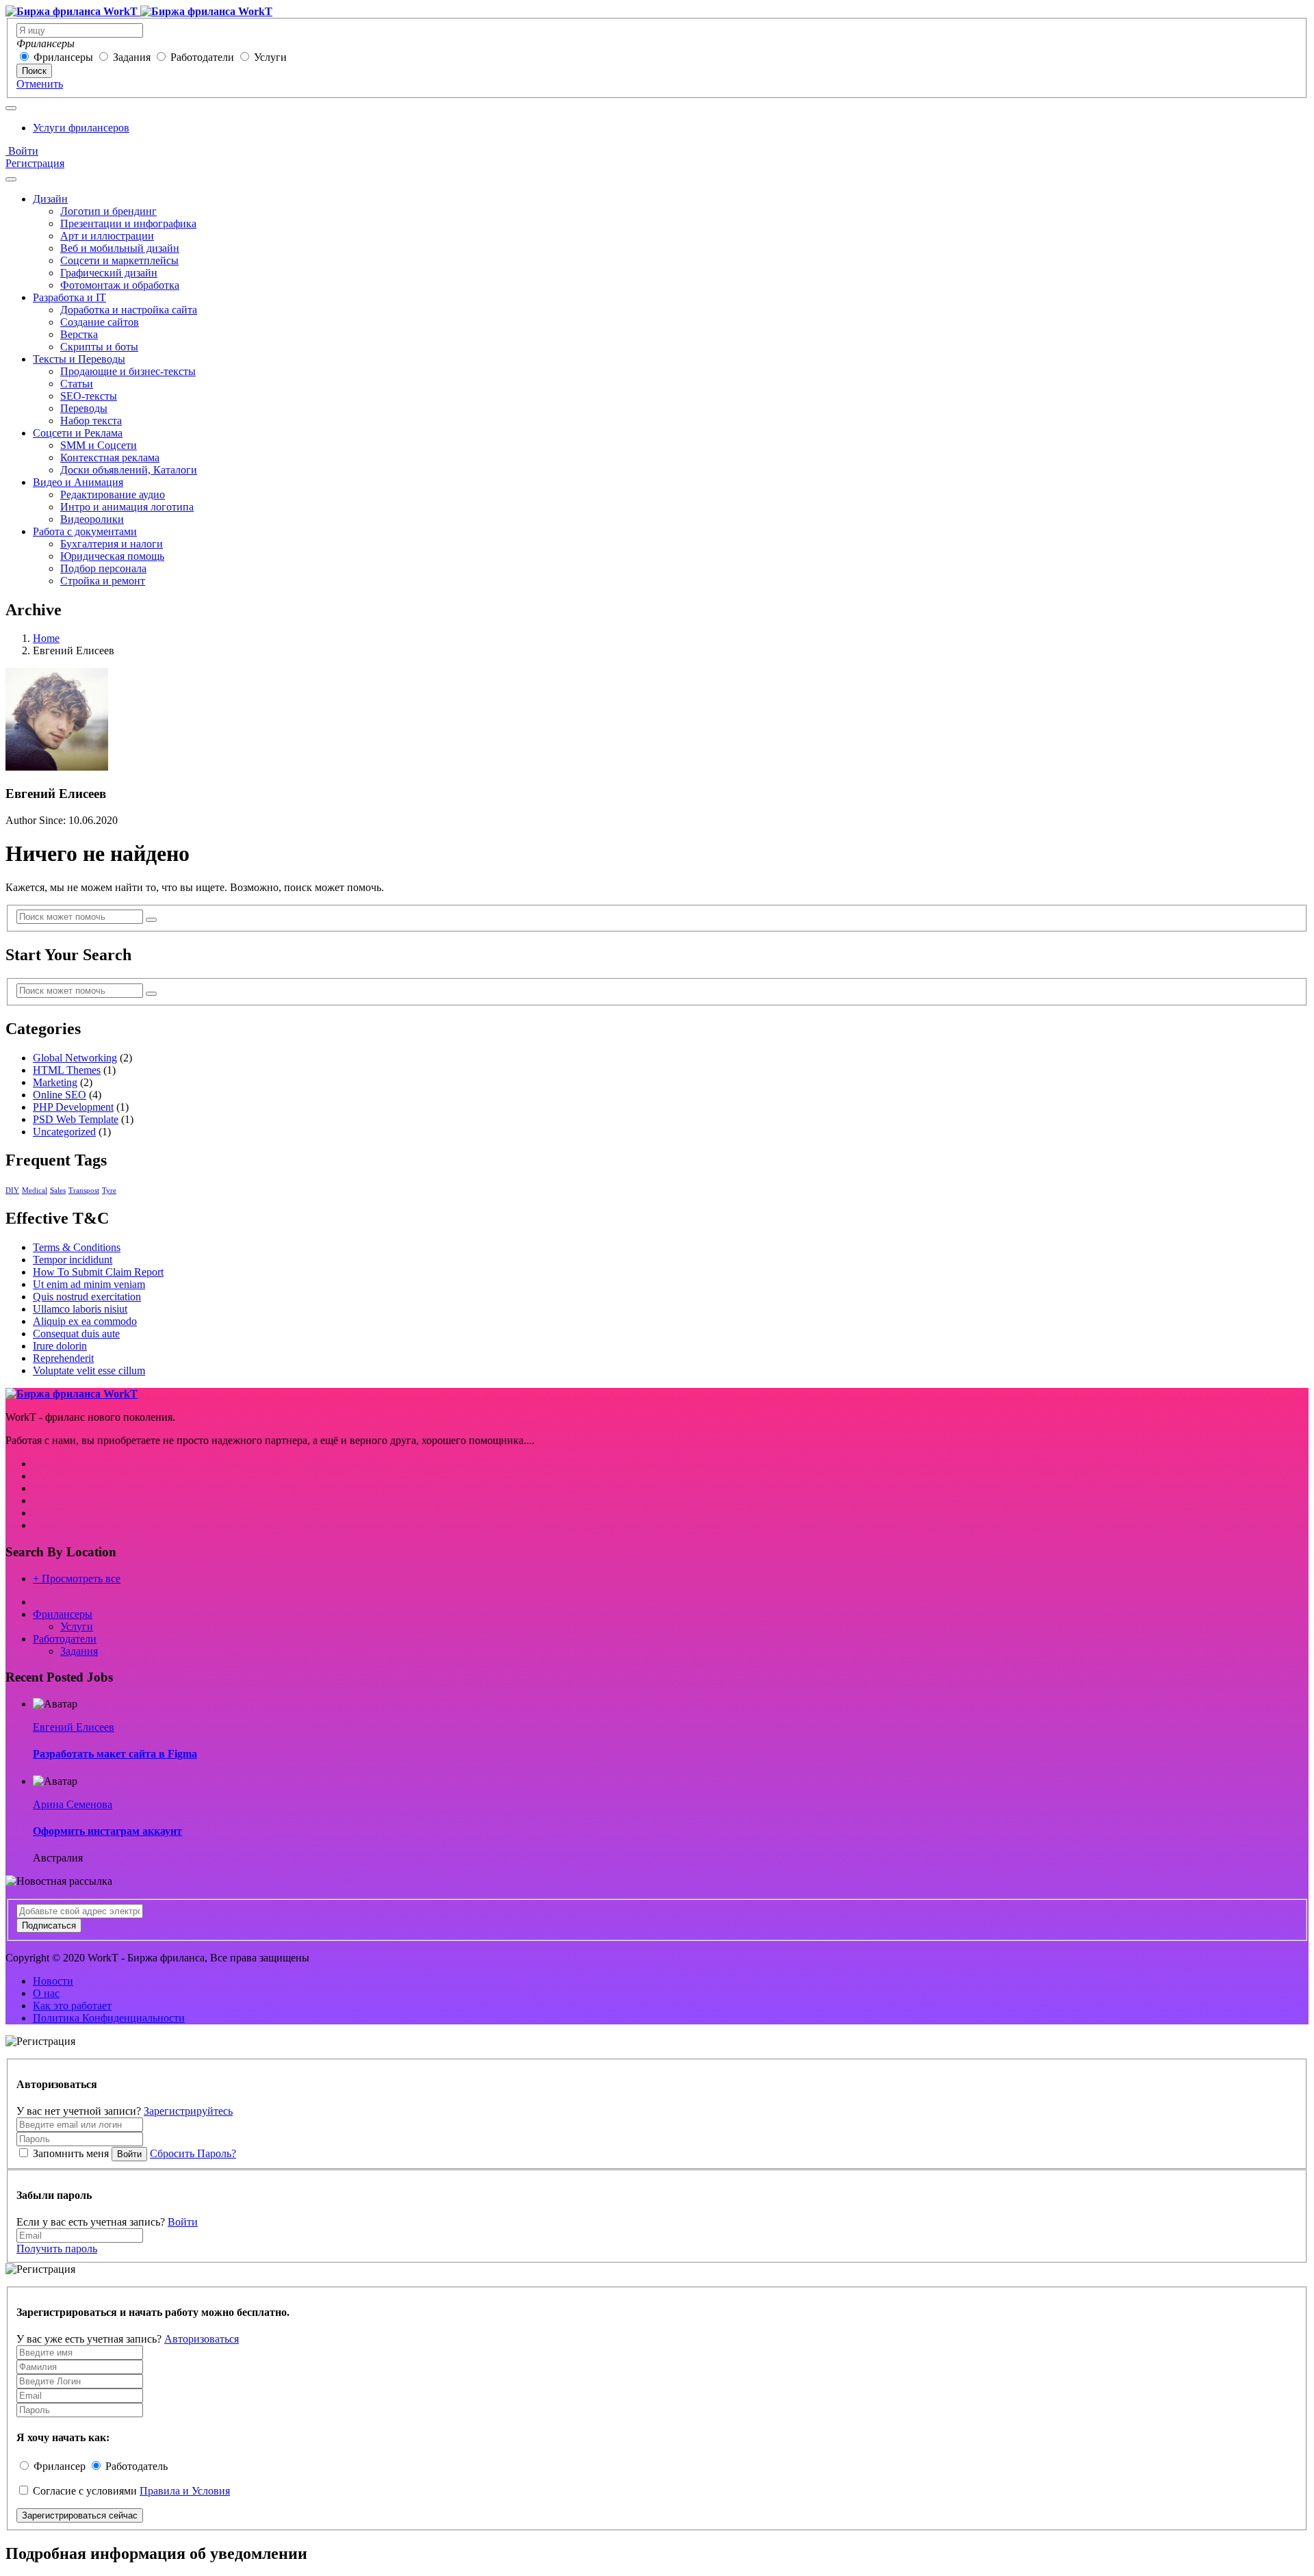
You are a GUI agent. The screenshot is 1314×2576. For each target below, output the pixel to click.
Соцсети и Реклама (78, 433)
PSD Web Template (76, 1119)
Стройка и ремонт (103, 581)
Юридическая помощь (112, 556)
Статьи (77, 384)
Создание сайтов (100, 322)
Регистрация (35, 163)
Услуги (270, 57)
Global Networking (75, 1058)
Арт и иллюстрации (107, 236)
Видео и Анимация (78, 482)
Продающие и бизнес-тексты (128, 371)
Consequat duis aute (76, 1334)
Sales (58, 1190)
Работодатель (137, 2466)
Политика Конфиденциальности (109, 2018)
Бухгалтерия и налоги (112, 544)
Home (46, 638)
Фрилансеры (63, 57)
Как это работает (72, 2006)
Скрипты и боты (99, 347)
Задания (132, 57)
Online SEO (60, 1095)
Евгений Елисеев (74, 1727)
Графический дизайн (109, 273)
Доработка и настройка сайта (129, 310)
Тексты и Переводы (79, 359)
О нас (46, 1993)
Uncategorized (64, 1132)
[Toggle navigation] (11, 108)
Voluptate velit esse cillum (89, 1370)
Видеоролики (92, 519)
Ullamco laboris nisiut (80, 1309)
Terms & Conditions (77, 1247)
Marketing (55, 1082)
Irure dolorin (60, 1346)
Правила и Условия (185, 2491)
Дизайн (50, 199)
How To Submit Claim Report (98, 1272)
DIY (12, 1190)
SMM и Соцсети (99, 445)
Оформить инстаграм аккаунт (107, 1831)
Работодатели (202, 57)
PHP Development (73, 1107)
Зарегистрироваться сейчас (80, 2515)
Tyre (109, 1190)
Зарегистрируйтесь (188, 2111)
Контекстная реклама (110, 458)
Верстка (79, 334)
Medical (35, 1190)
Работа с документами (85, 531)
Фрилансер (60, 2466)
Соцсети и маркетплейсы (119, 260)
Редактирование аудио (113, 494)
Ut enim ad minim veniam (89, 1284)
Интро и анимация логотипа (127, 507)
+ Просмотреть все (77, 1579)
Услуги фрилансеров (81, 128)
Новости (53, 1981)
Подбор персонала (103, 568)
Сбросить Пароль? (193, 2153)
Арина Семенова (73, 1804)
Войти (22, 151)
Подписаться (49, 1925)
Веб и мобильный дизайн (120, 248)
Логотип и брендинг (108, 211)
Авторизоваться (202, 2339)
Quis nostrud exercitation (87, 1297)
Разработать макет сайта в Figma (115, 1754)
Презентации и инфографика (128, 223)
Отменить (40, 84)
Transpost (84, 1190)
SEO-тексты (89, 396)
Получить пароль (57, 2249)
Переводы (84, 408)
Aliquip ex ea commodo (85, 1321)
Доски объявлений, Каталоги (129, 470)
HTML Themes (67, 1070)
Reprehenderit (63, 1358)
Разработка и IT (69, 297)
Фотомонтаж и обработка (120, 285)
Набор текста (91, 421)
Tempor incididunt (73, 1260)
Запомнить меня (71, 2153)
